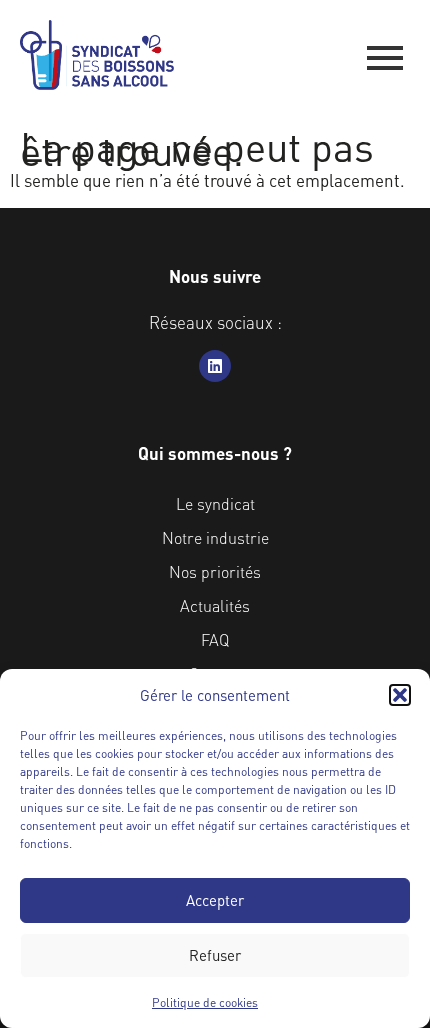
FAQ (215, 639)
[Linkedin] (215, 366)
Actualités (215, 605)
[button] (400, 695)
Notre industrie (215, 537)
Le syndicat (215, 503)
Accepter (215, 900)
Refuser (215, 955)
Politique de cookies (205, 1002)
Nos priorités (215, 571)
